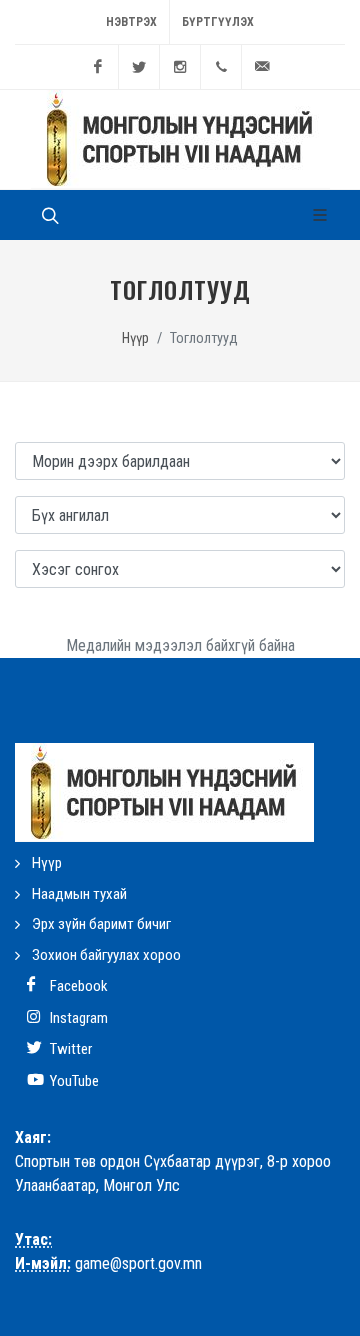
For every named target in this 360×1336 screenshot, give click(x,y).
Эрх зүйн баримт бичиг (101, 924)
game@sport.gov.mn (138, 1263)
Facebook (77, 986)
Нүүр (135, 338)
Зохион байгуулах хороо (106, 955)
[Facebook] (98, 67)
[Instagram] (180, 67)
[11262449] (221, 67)
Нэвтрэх (131, 22)
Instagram (77, 1018)
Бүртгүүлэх (218, 22)
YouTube (73, 1081)
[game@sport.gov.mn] (262, 67)
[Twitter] (139, 67)
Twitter (69, 1049)
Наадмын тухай (79, 894)
